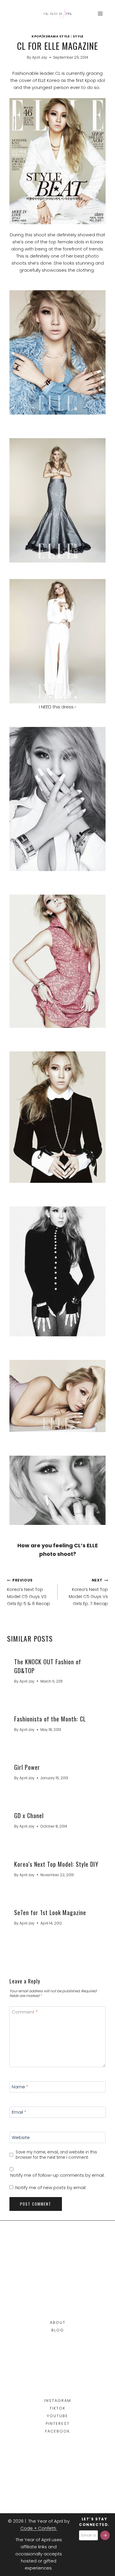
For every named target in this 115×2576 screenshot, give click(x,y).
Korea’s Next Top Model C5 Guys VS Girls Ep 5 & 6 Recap (29, 1592)
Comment (25, 2012)
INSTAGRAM (58, 2401)
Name (20, 2087)
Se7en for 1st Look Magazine (50, 1912)
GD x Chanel (29, 1815)
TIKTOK (57, 2408)
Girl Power (27, 1767)
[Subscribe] (105, 2535)
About (58, 2322)
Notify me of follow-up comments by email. (57, 2175)
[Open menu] (100, 13)
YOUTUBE (57, 2416)
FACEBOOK (57, 2431)
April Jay (40, 57)
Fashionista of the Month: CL (50, 1719)
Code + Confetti (39, 2528)
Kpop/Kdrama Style (51, 36)
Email (19, 2112)
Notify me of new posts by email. (51, 2188)
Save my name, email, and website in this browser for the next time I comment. (56, 2155)
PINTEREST (58, 2424)
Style (78, 36)
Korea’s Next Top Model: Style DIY (56, 1864)
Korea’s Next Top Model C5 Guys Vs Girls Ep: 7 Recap (88, 1592)
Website (21, 2138)
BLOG (58, 2330)
